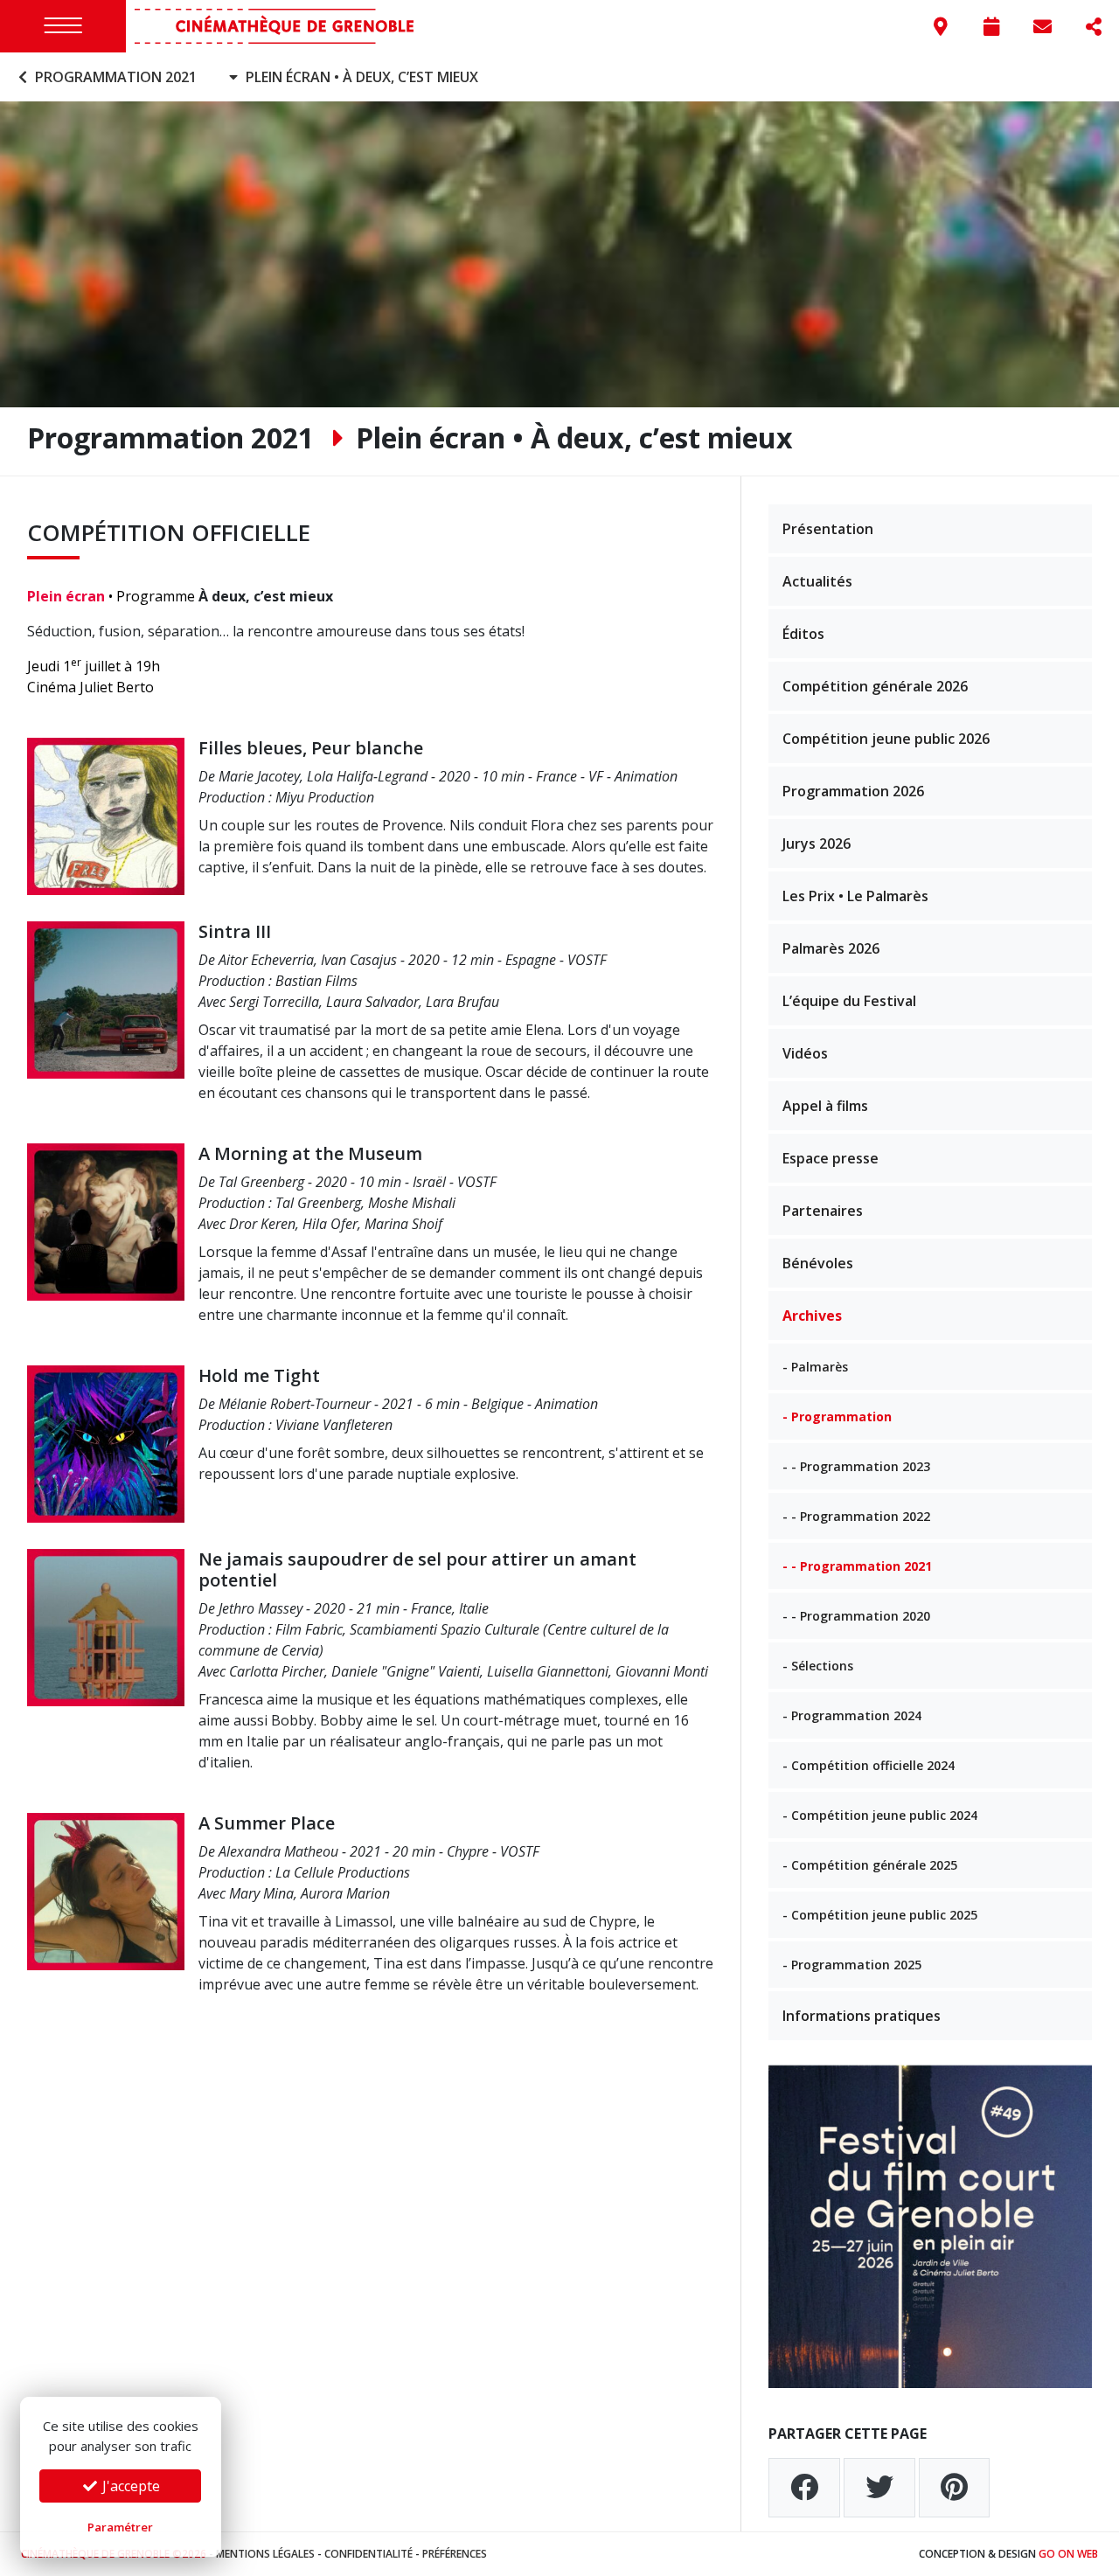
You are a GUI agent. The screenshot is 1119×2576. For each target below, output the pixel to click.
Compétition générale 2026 (875, 686)
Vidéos (805, 1053)
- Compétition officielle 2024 (869, 1765)
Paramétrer (120, 2527)
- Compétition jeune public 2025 (880, 1915)
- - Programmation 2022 (856, 1516)
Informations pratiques (862, 2016)
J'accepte (129, 2486)
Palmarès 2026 (831, 948)
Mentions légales (265, 2554)
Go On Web (1068, 2554)
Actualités (817, 581)
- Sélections (818, 1666)
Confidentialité (368, 2554)
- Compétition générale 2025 (870, 1865)
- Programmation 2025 (852, 1965)
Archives (812, 1316)
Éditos (803, 634)
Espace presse (831, 1158)
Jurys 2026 (817, 844)
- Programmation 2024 (852, 1715)
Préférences (455, 2554)
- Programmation (837, 1416)
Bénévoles (818, 1263)
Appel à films (825, 1106)
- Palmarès (815, 1367)
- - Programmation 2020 (856, 1616)
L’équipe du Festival (849, 1001)
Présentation (828, 529)
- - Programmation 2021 (857, 1566)
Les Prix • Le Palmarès (855, 896)
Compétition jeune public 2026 (886, 739)
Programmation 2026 (853, 791)
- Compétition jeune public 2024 (880, 1815)
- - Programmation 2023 (856, 1466)
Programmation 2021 (114, 77)
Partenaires (823, 1211)
